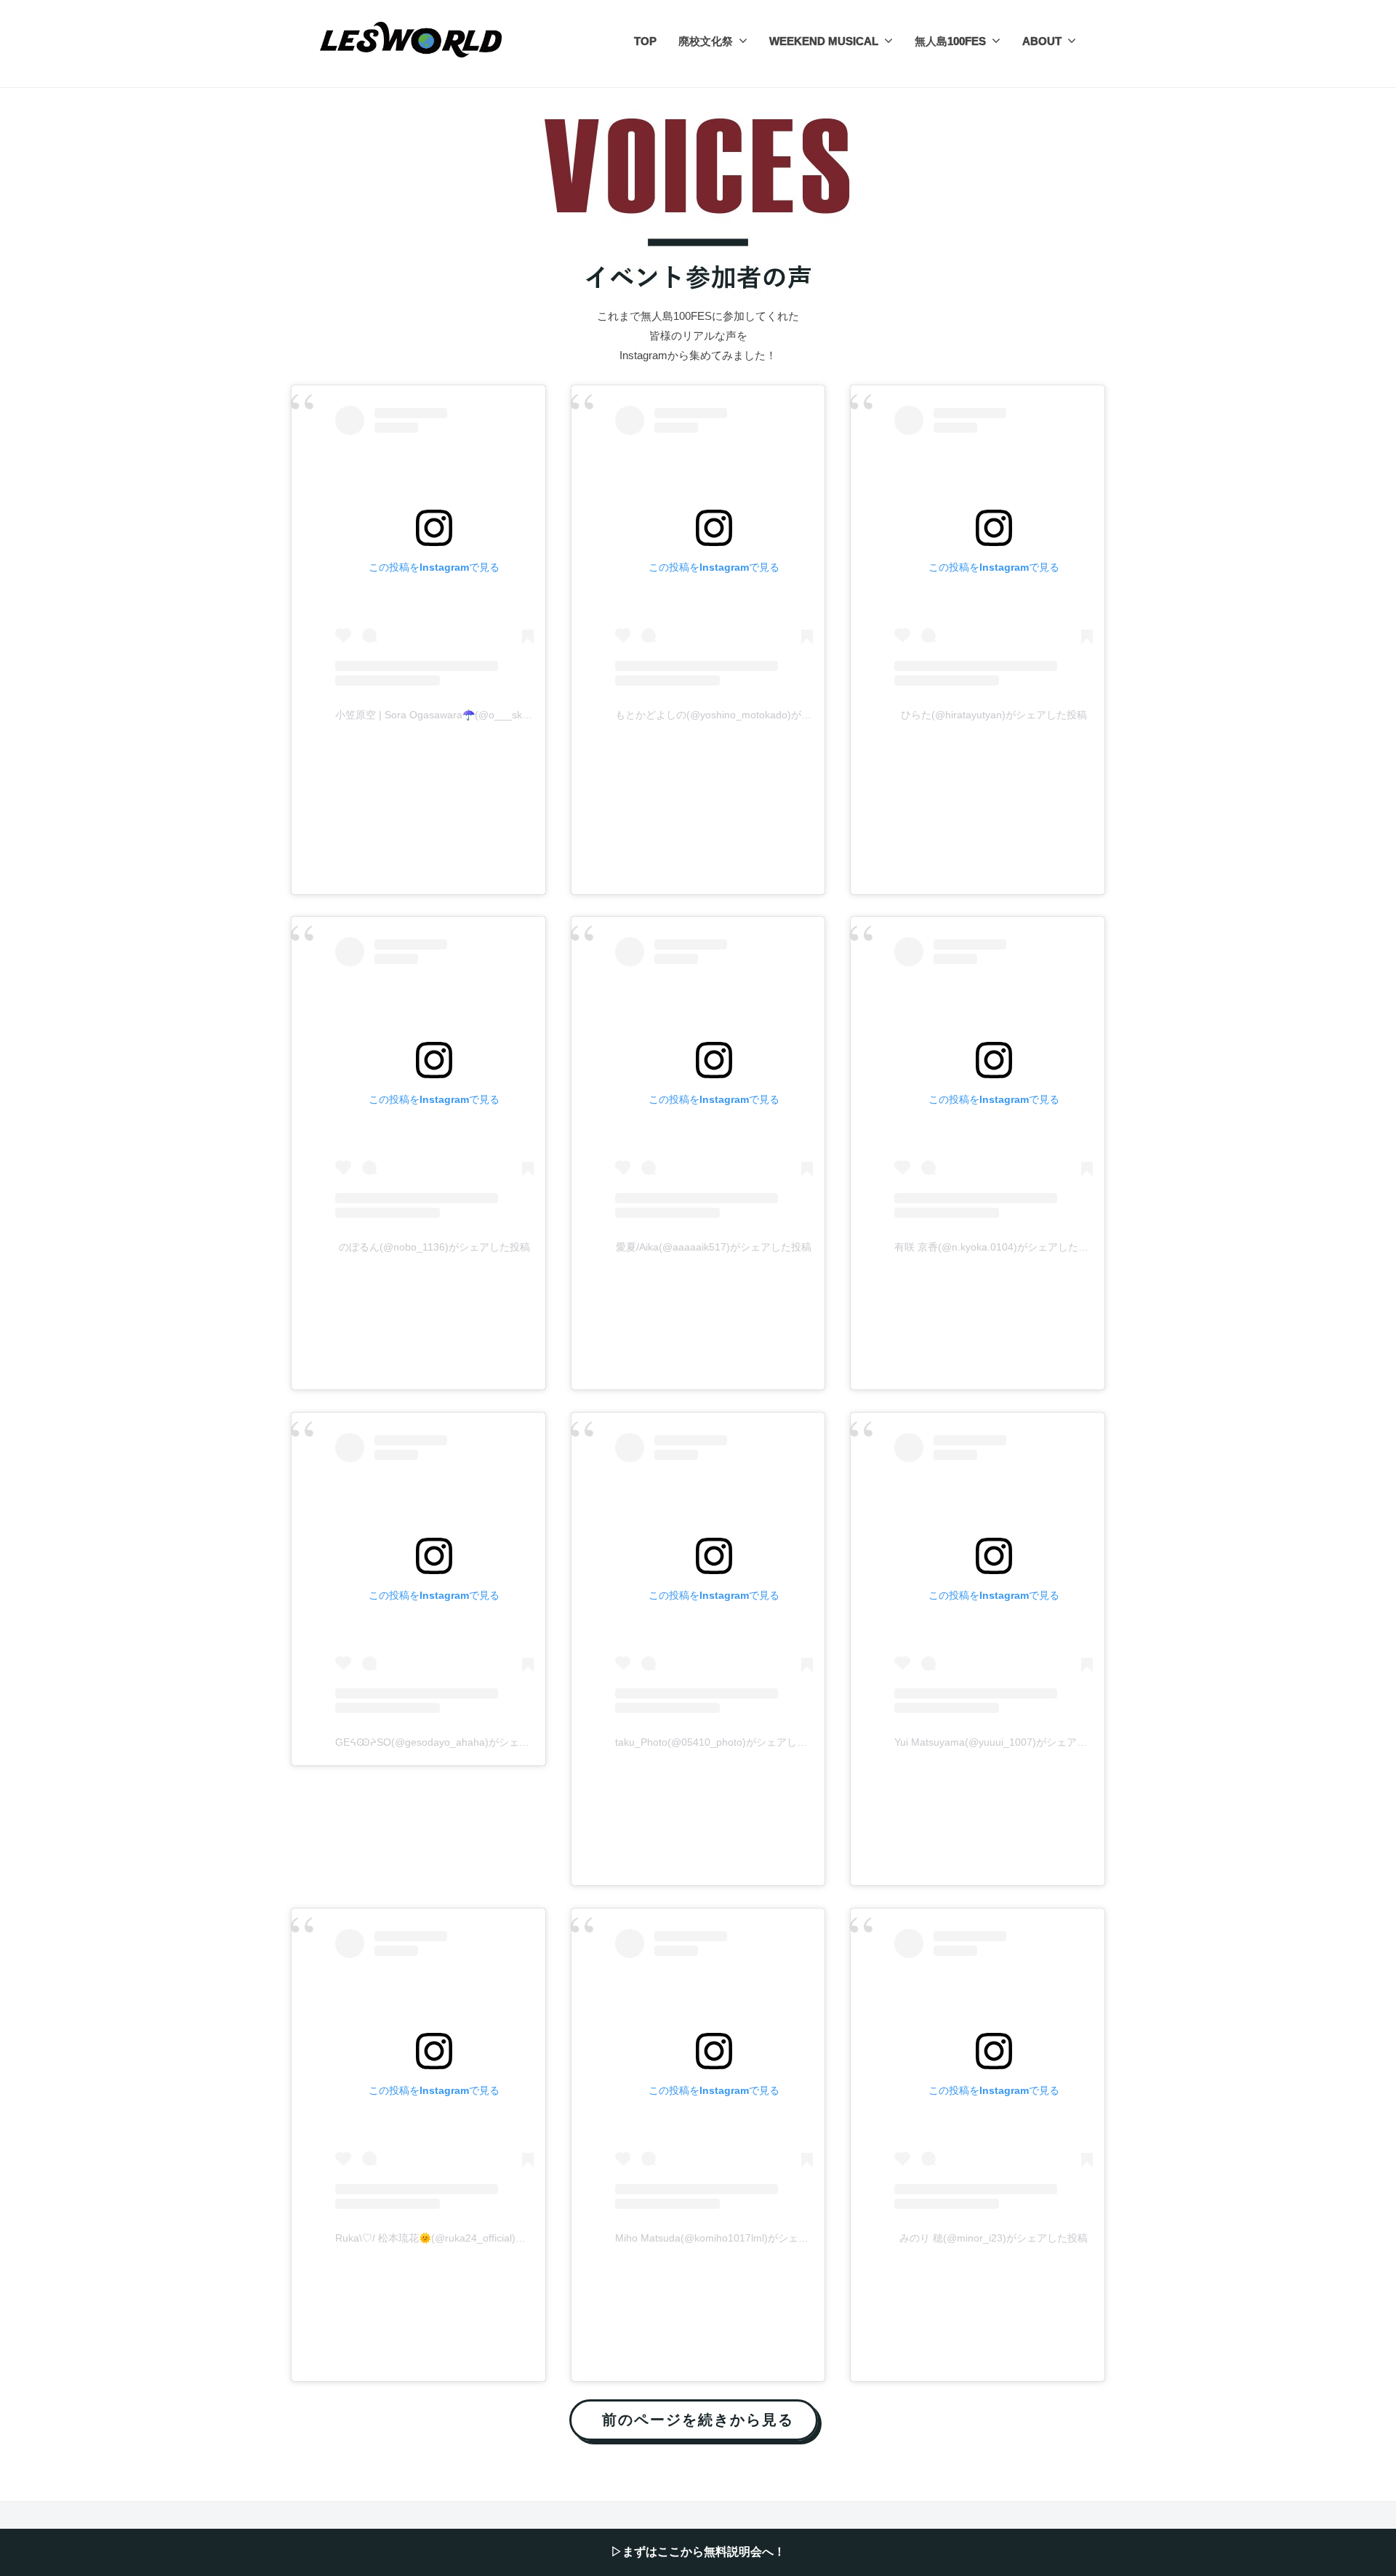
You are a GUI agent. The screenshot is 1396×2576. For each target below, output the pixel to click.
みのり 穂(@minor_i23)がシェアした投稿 (994, 2238)
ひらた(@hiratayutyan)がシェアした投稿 (994, 715)
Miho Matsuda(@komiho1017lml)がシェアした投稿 (732, 2238)
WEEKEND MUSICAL (824, 41)
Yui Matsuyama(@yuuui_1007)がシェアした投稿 (1006, 1742)
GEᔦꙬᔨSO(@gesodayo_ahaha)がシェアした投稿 (453, 1742)
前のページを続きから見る (698, 2419)
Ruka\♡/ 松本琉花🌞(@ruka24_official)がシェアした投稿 (466, 2238)
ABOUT (1042, 41)
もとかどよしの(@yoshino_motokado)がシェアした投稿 (744, 715)
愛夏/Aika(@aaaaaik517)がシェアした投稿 (714, 1247)
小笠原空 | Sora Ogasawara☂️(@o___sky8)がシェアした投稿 (477, 715)
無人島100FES (950, 41)
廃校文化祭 (706, 41)
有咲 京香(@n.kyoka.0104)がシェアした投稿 (996, 1247)
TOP (645, 41)
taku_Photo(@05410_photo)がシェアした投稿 (721, 1742)
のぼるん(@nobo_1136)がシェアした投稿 (434, 1247)
